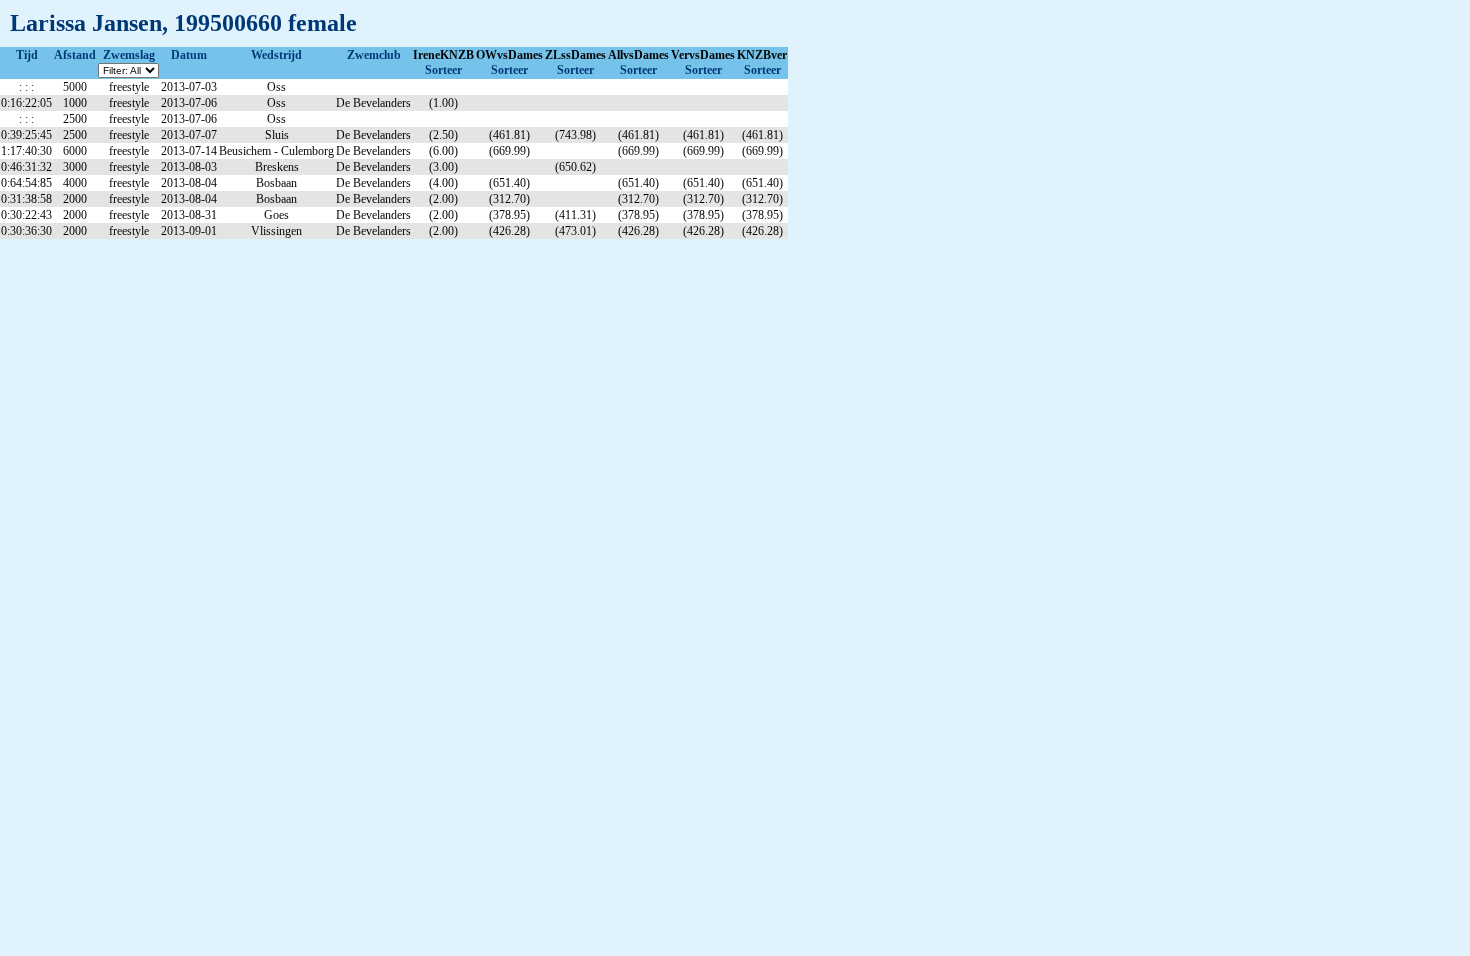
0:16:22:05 (26, 103)
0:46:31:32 (26, 167)
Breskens (277, 167)
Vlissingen (276, 231)
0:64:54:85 (26, 183)
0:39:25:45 (26, 135)
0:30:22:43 (26, 215)
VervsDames (703, 55)
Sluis (277, 135)
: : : (26, 87)
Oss (276, 87)
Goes (276, 215)
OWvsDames (509, 55)
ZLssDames (575, 55)
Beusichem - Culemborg (276, 151)
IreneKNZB (443, 55)
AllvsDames (638, 55)
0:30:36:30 (26, 231)
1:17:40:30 (26, 151)
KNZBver (762, 55)
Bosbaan (276, 183)
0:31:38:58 (26, 199)
